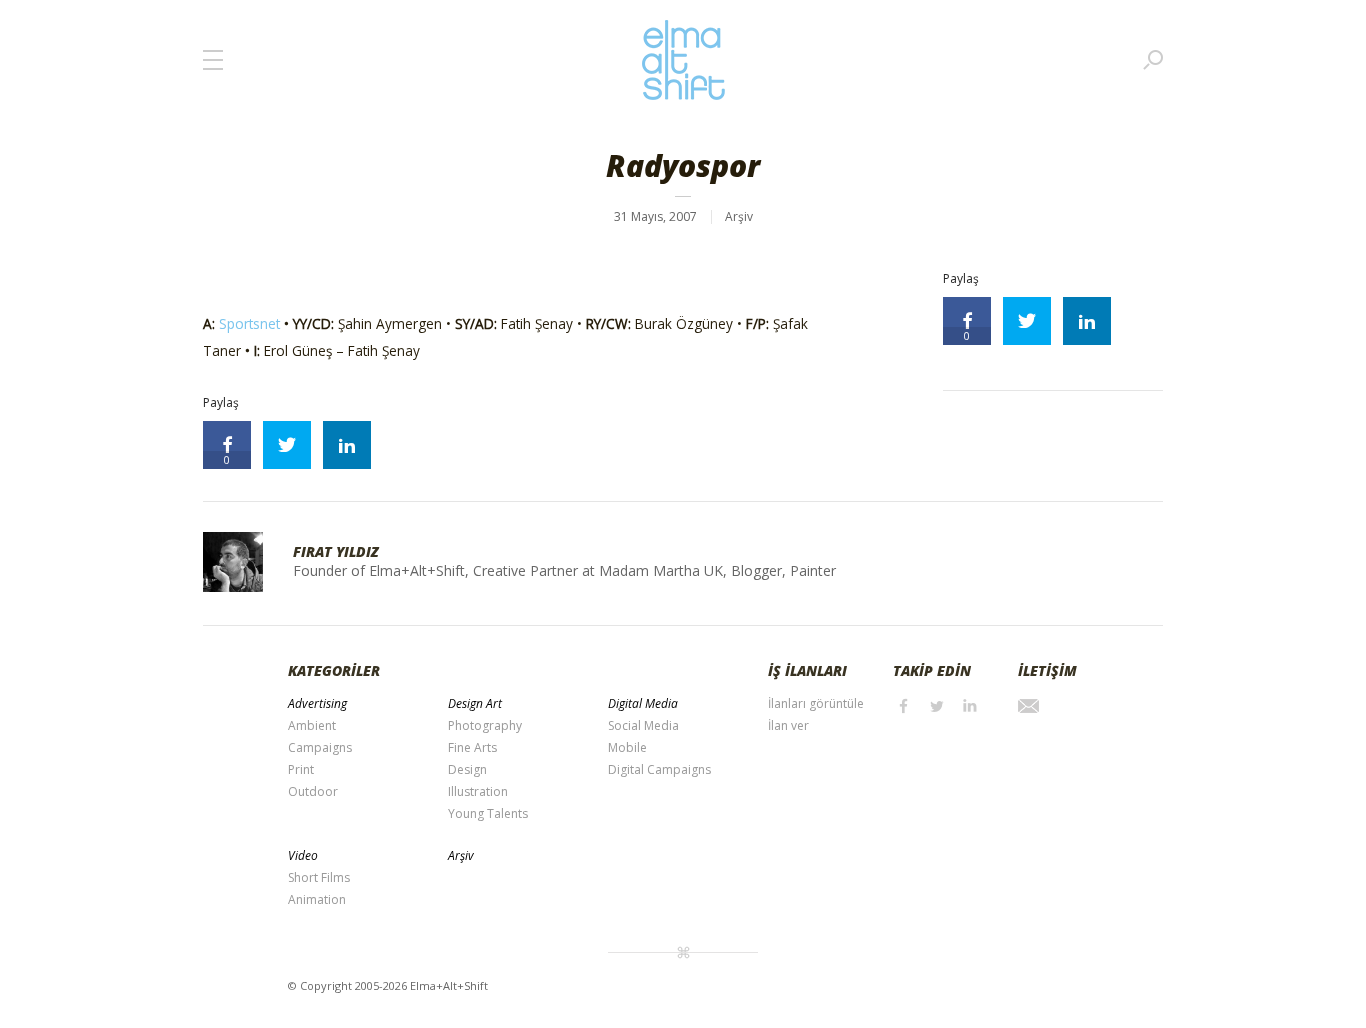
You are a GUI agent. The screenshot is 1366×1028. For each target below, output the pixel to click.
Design (467, 769)
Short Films (319, 877)
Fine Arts (472, 747)
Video (303, 855)
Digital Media (643, 703)
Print (301, 769)
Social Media (643, 725)
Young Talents (488, 813)
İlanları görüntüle (816, 703)
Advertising (317, 703)
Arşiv (739, 216)
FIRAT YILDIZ (336, 551)
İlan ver (788, 725)
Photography (485, 725)
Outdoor (313, 791)
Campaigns (320, 747)
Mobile (627, 747)
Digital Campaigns (659, 769)
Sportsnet (249, 323)
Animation (317, 899)
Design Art (475, 703)
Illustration (478, 791)
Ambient (312, 725)
